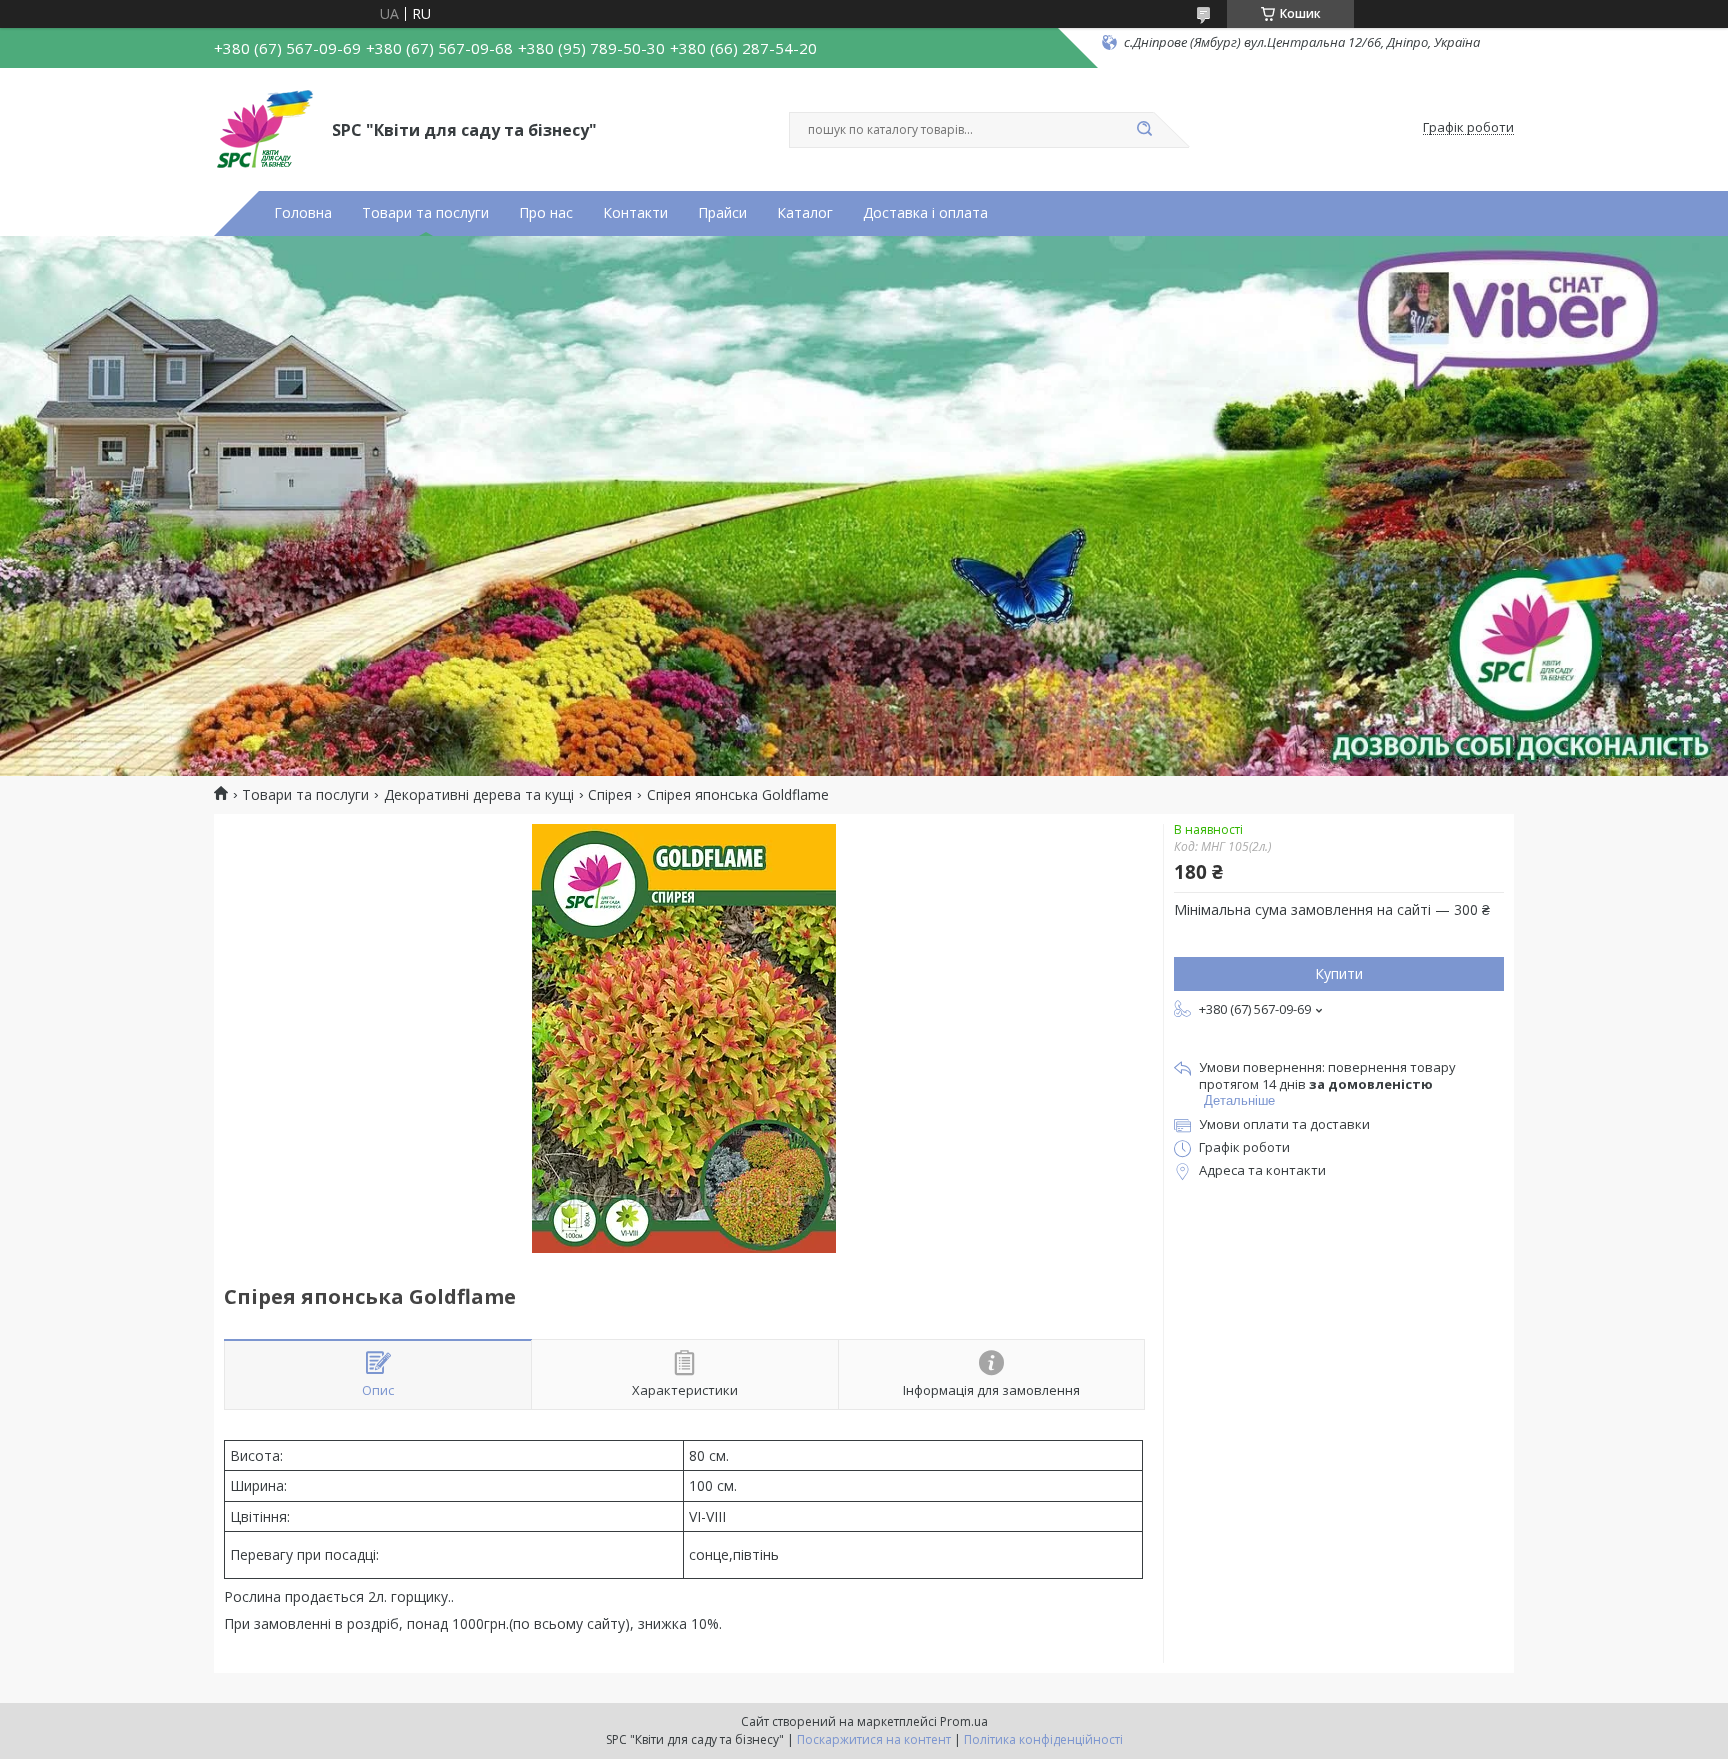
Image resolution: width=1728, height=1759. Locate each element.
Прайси (722, 213)
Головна (303, 213)
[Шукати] (1144, 130)
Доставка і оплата (925, 213)
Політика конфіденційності (1043, 1739)
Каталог (805, 213)
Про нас (546, 213)
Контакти (635, 213)
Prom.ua (964, 1721)
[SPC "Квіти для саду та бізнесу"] (264, 128)
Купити (1339, 973)
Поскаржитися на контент (874, 1739)
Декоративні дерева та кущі (479, 795)
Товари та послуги (425, 213)
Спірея (610, 795)
